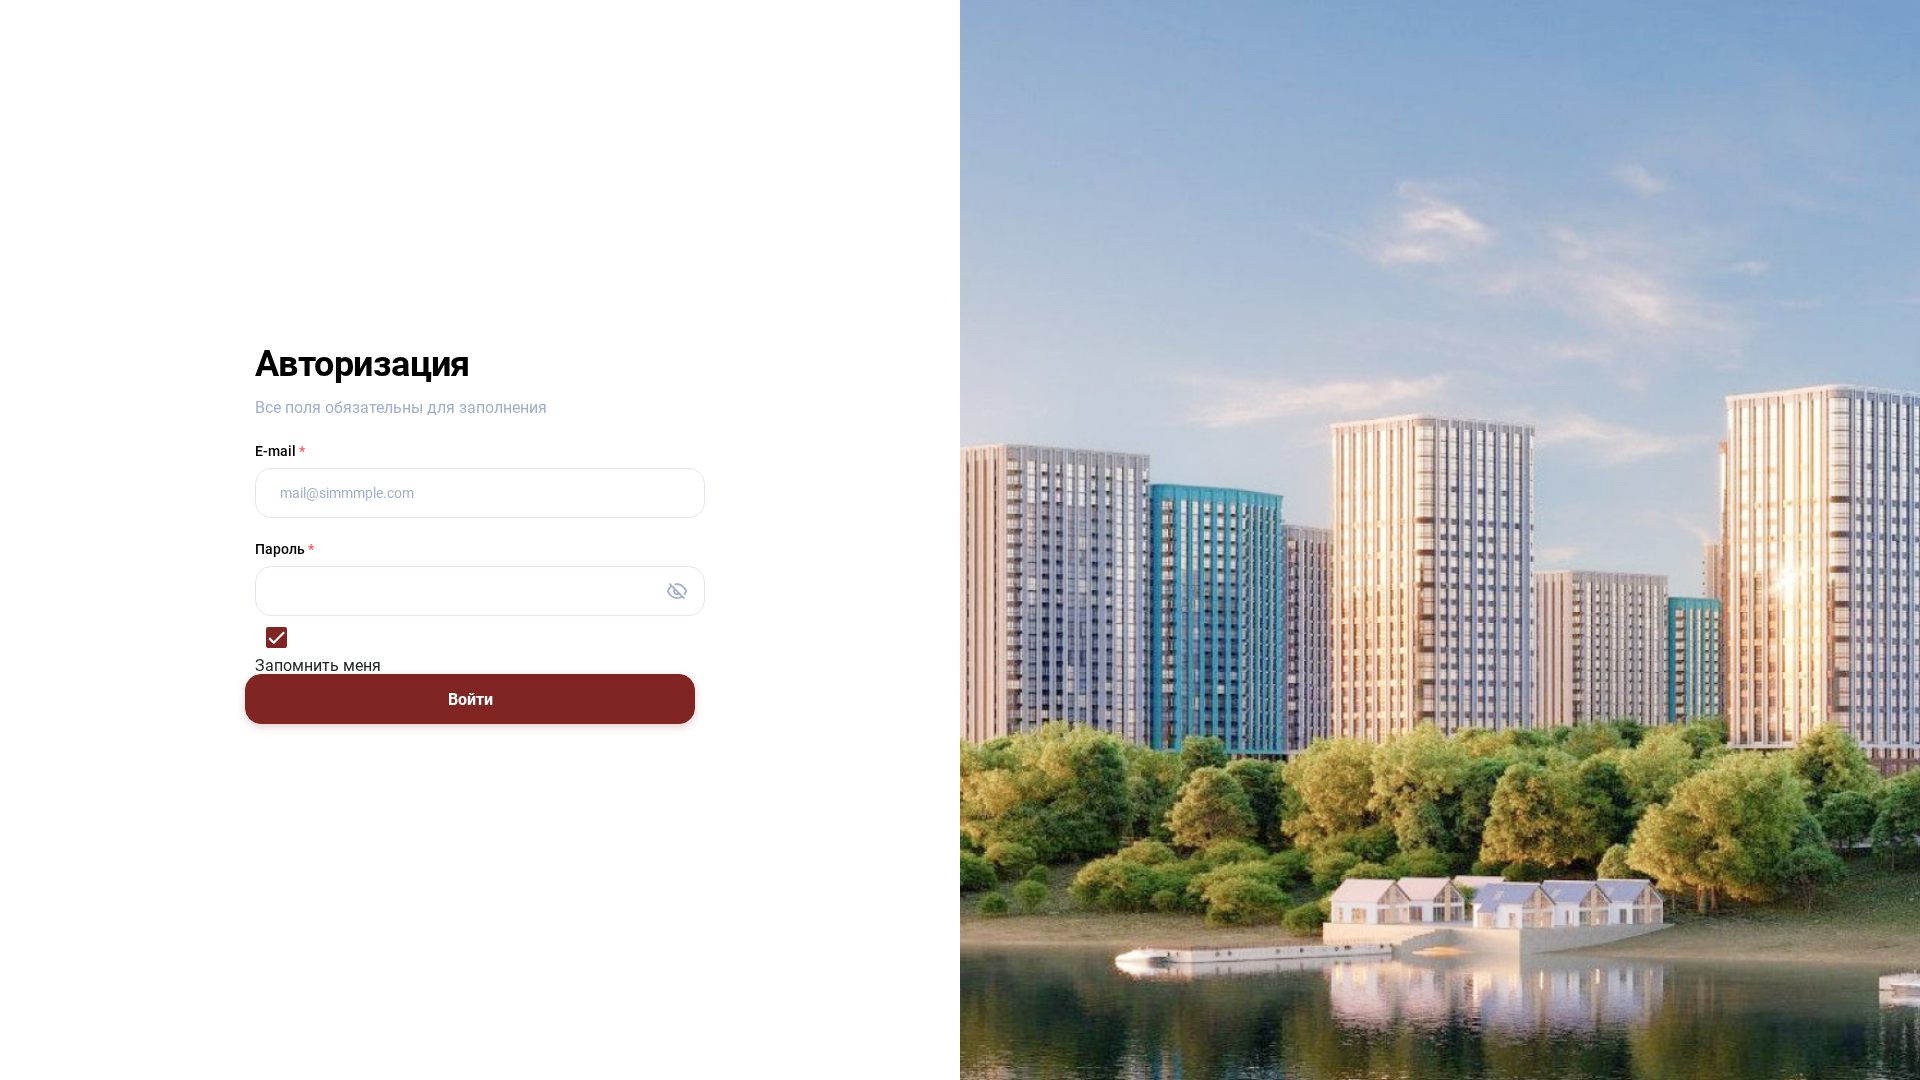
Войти (470, 699)
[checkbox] (480, 645)
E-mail (280, 451)
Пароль (284, 549)
